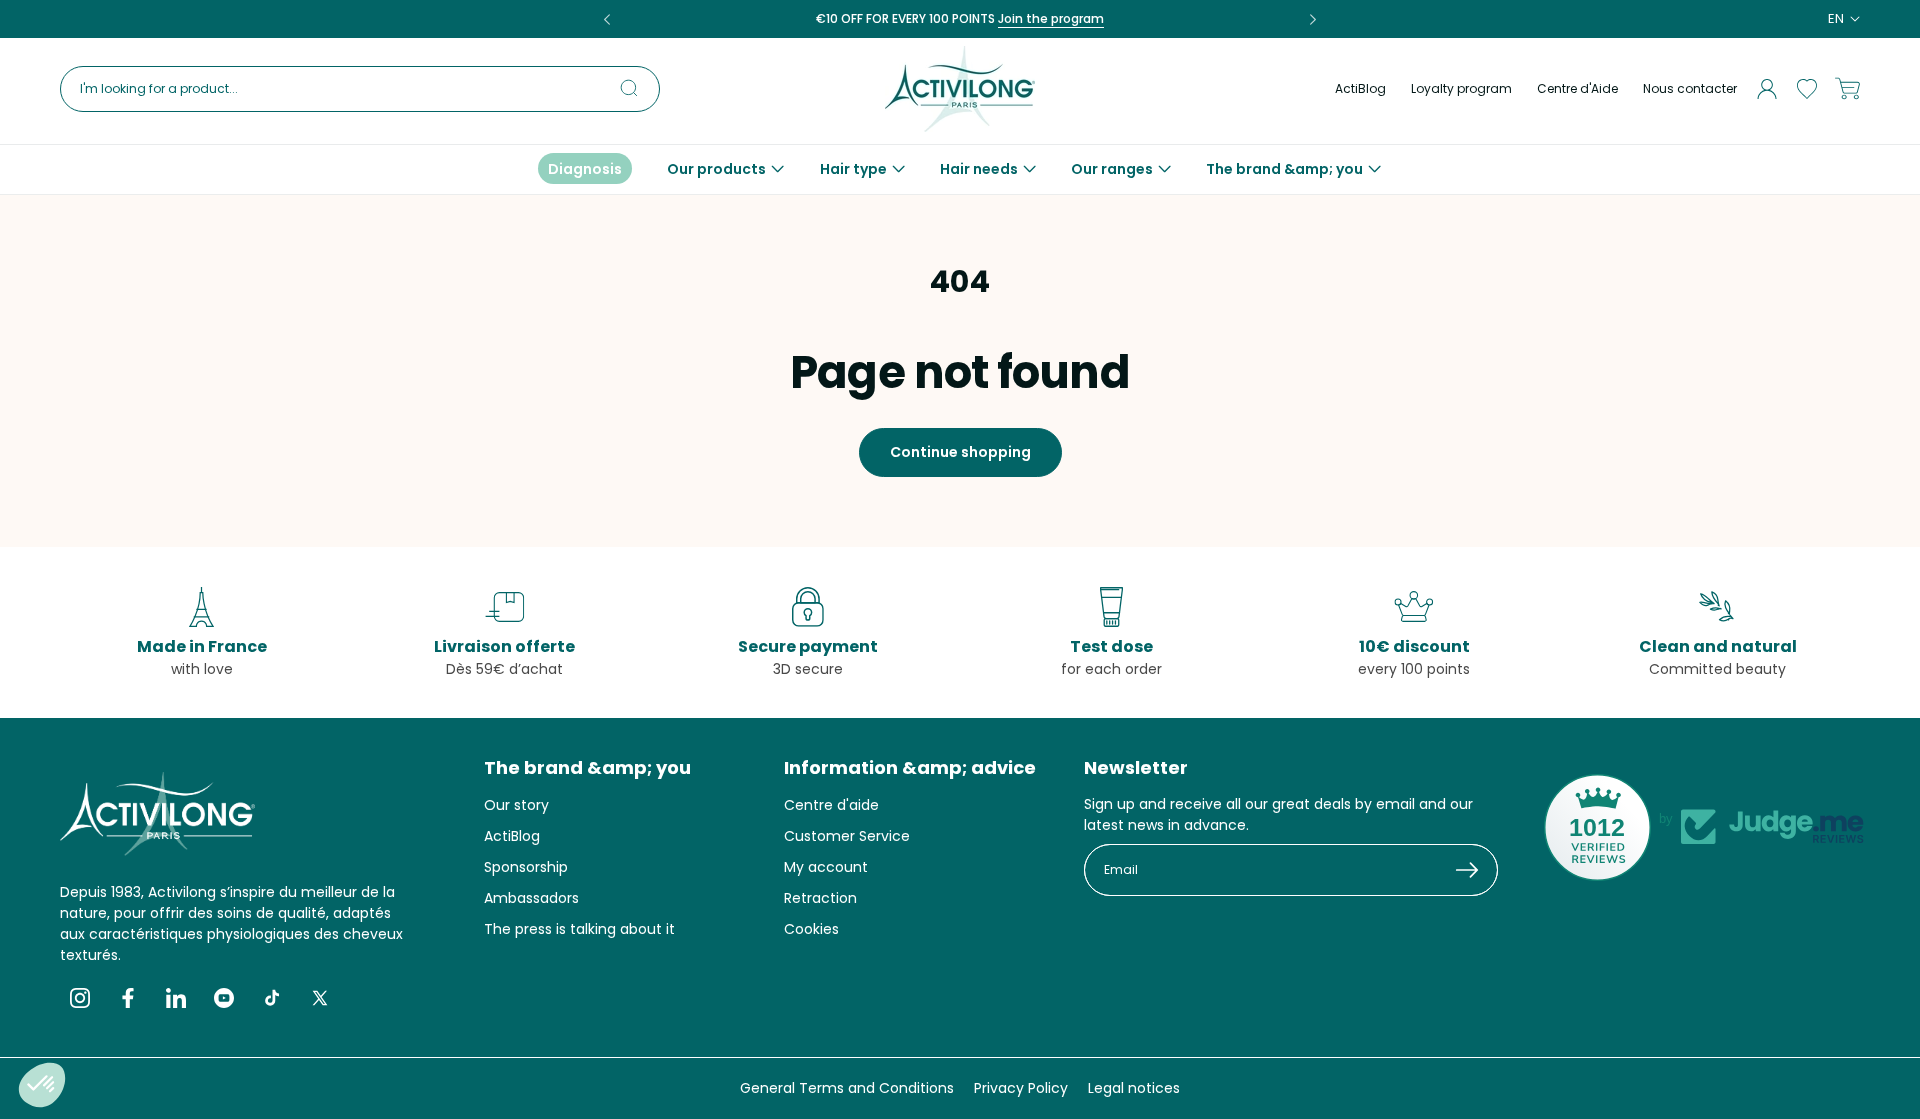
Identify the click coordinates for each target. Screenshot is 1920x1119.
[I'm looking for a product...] (638, 88)
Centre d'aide (831, 805)
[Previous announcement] (607, 19)
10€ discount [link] (1414, 647)
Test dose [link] (1111, 647)
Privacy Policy (1021, 1088)
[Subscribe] (1476, 870)
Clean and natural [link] (1718, 647)
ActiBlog (1360, 88)
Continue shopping (960, 452)
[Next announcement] (1313, 19)
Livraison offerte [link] (504, 647)
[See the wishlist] (1807, 89)
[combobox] (360, 89)
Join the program (1051, 18)
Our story (516, 805)
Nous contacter (1690, 88)
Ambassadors (531, 898)
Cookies (811, 929)
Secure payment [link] (808, 647)
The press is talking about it (579, 929)
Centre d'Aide (1577, 88)
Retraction (820, 898)
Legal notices (1134, 1088)
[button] (725, 168)
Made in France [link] (202, 647)
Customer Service (847, 836)
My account (826, 867)
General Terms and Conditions (847, 1088)
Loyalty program (1461, 88)
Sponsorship (526, 867)
